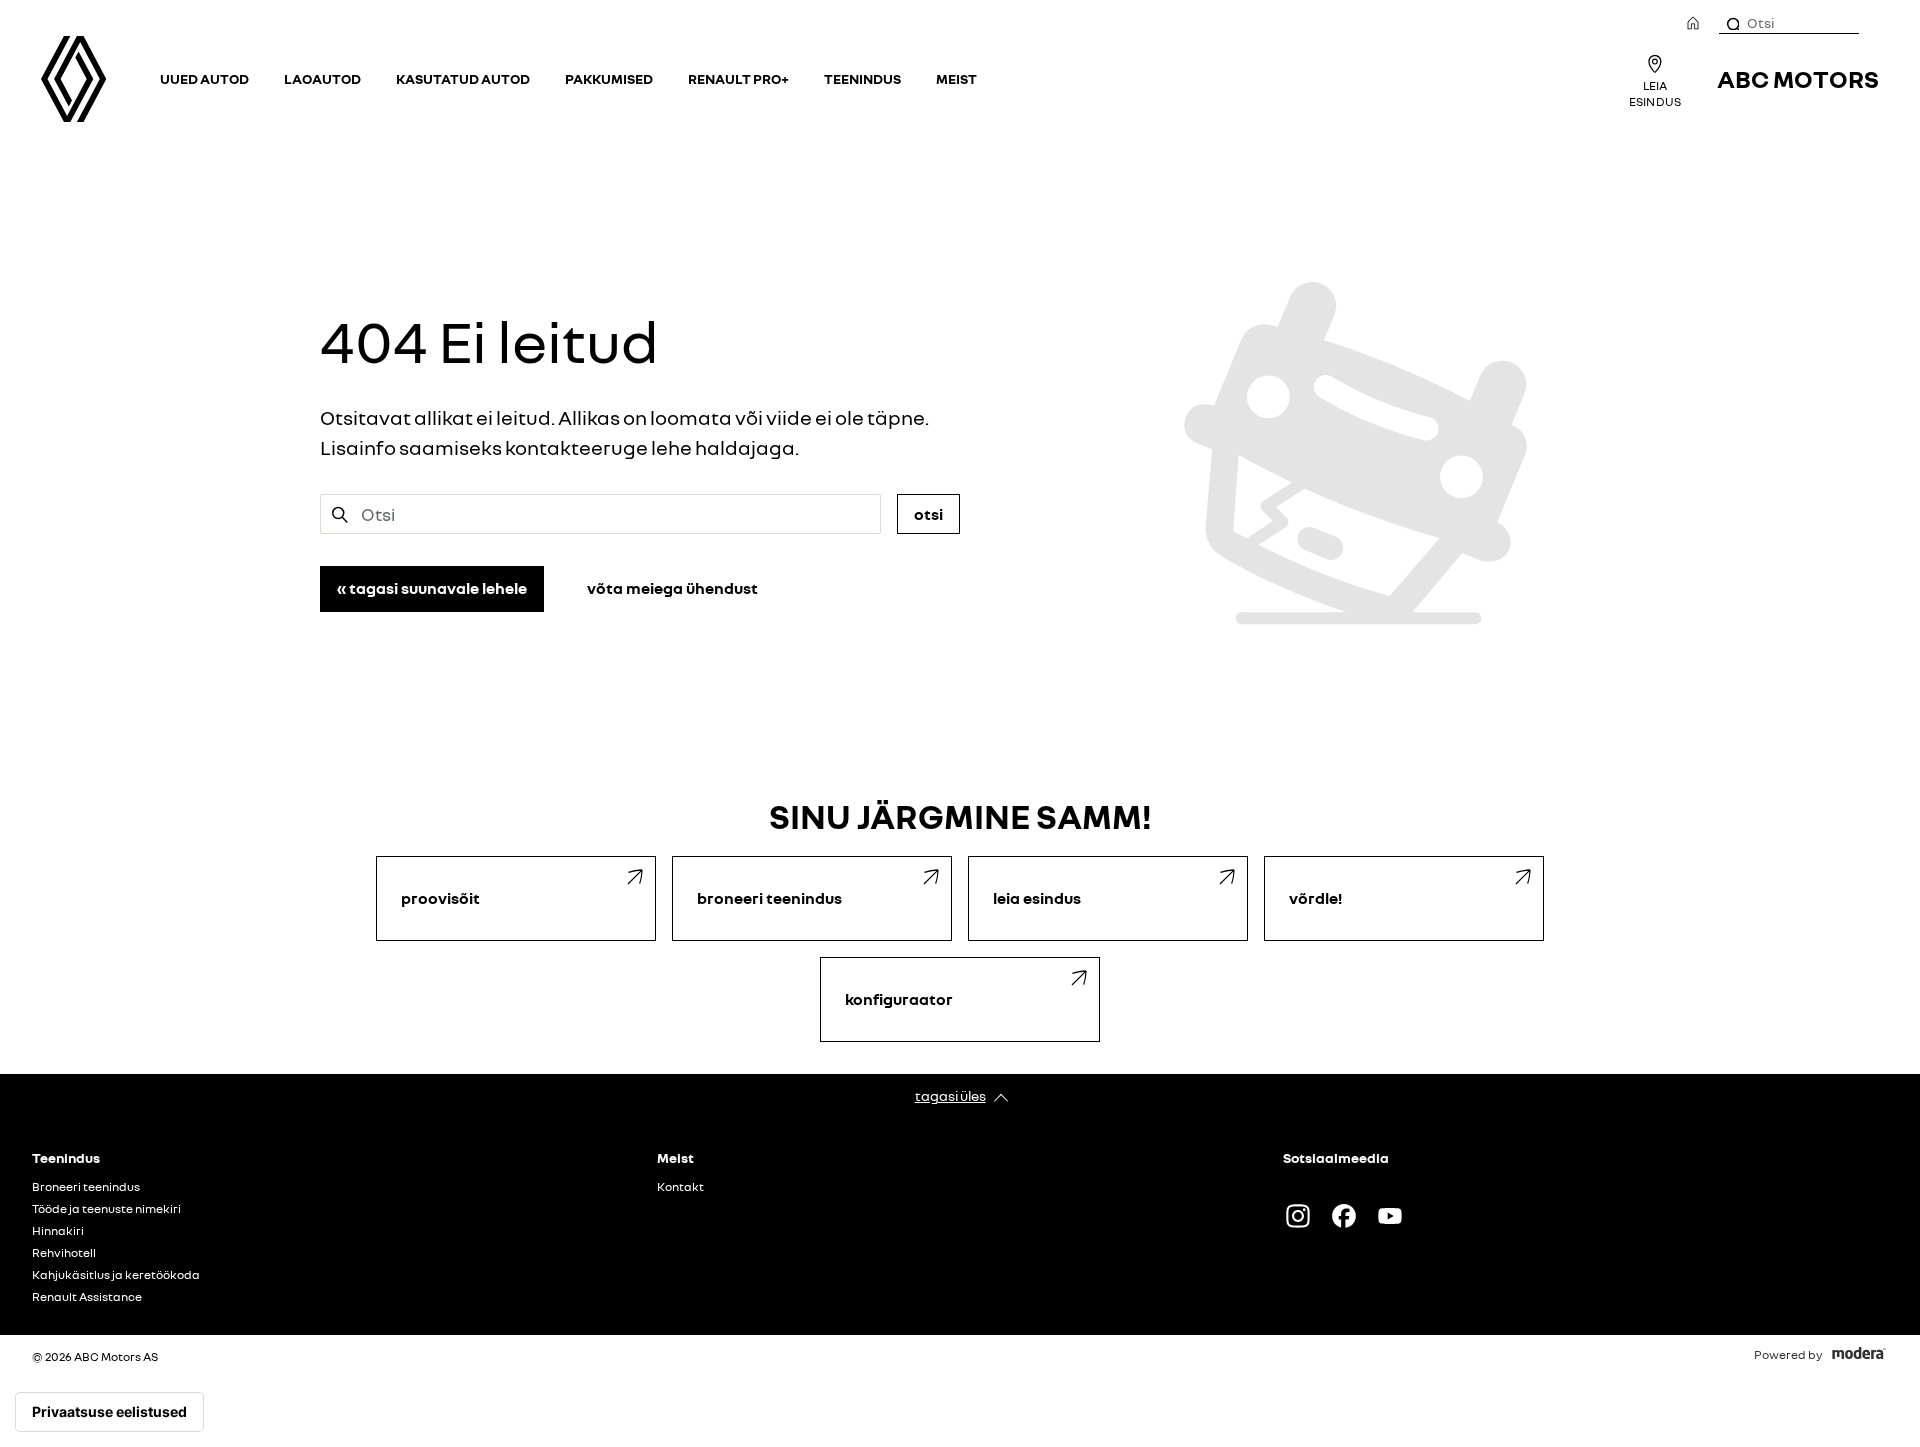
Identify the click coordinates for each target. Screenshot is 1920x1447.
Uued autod (204, 78)
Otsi (928, 514)
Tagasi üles (950, 1095)
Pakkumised (609, 78)
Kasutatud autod (463, 78)
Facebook (1344, 1216)
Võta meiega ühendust (672, 588)
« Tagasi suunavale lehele (432, 588)
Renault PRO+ (738, 78)
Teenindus (862, 78)
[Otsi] (1732, 23)
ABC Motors (1798, 78)
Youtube (1390, 1216)
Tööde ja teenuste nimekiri (106, 1209)
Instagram (1298, 1216)
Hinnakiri (58, 1231)
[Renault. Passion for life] (73, 79)
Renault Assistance (87, 1297)
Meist (956, 78)
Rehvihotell (64, 1253)
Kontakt (680, 1187)
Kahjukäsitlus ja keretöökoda (116, 1275)
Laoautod (322, 78)
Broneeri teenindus (86, 1187)
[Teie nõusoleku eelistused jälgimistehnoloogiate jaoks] (109, 1412)
